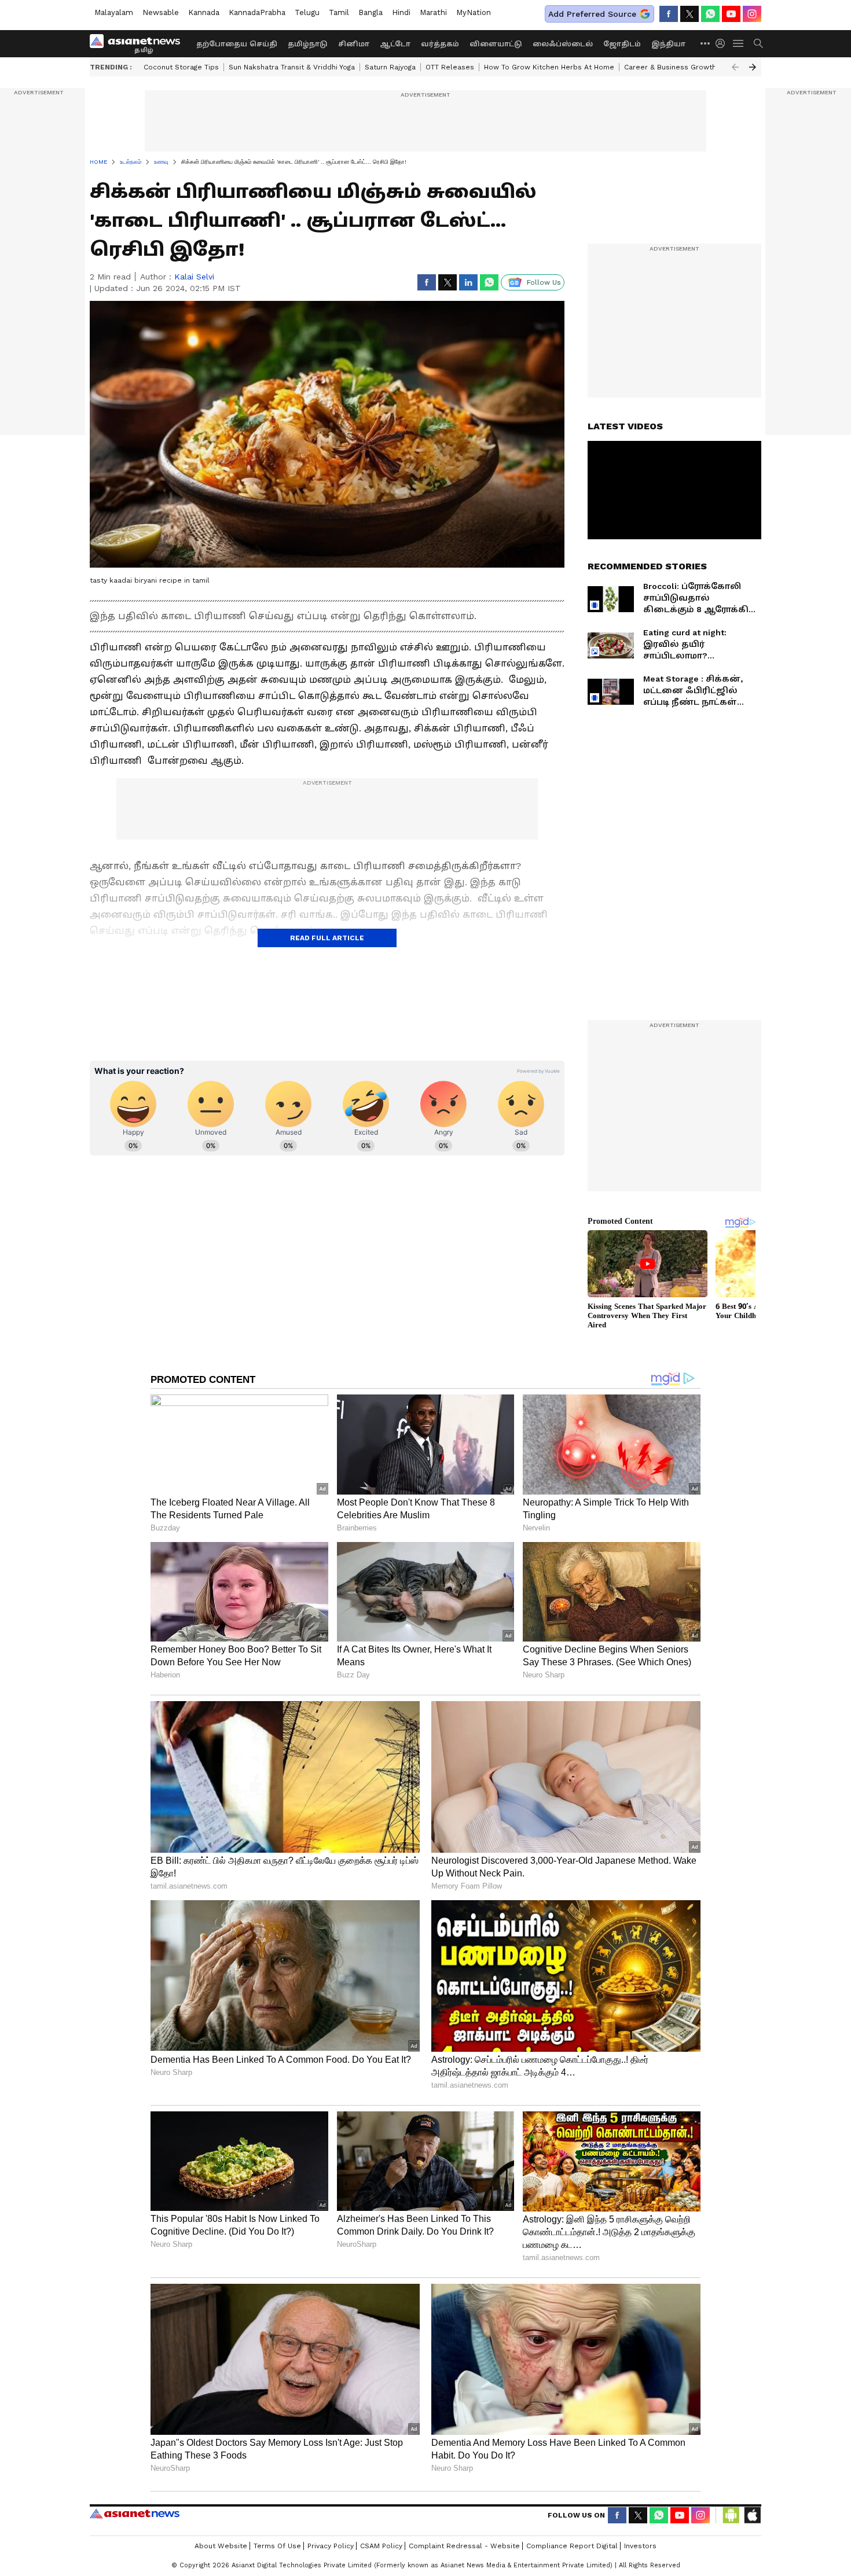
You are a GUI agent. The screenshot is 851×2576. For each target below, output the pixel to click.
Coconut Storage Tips (181, 67)
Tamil (339, 12)
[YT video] (731, 14)
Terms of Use (277, 2546)
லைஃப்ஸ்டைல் (563, 44)
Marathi (433, 12)
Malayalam (114, 12)
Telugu (307, 12)
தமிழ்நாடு (308, 44)
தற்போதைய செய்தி (237, 44)
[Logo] (139, 43)
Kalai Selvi (194, 277)
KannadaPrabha (257, 12)
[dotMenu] (706, 43)
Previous (735, 67)
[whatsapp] (710, 14)
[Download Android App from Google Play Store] (731, 2515)
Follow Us (544, 282)
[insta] (752, 14)
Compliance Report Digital (572, 2546)
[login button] (723, 43)
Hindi (401, 12)
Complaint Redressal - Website (464, 2546)
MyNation (474, 12)
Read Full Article (327, 938)
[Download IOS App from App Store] (752, 2515)
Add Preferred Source (592, 14)
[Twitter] (689, 14)
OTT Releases (450, 67)
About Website (221, 2546)
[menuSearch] (758, 43)
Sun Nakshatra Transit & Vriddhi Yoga (292, 67)
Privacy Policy (331, 2546)
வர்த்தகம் (440, 44)
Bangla (371, 12)
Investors (640, 2546)
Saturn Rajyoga (390, 67)
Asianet (135, 2514)
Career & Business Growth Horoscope (691, 67)
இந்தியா (668, 44)
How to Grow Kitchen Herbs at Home (549, 67)
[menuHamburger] (739, 43)
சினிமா (354, 44)
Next (753, 67)
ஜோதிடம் (622, 44)
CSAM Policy (381, 2546)
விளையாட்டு (496, 44)
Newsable (161, 12)
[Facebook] (669, 14)
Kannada (204, 12)
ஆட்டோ (395, 44)
